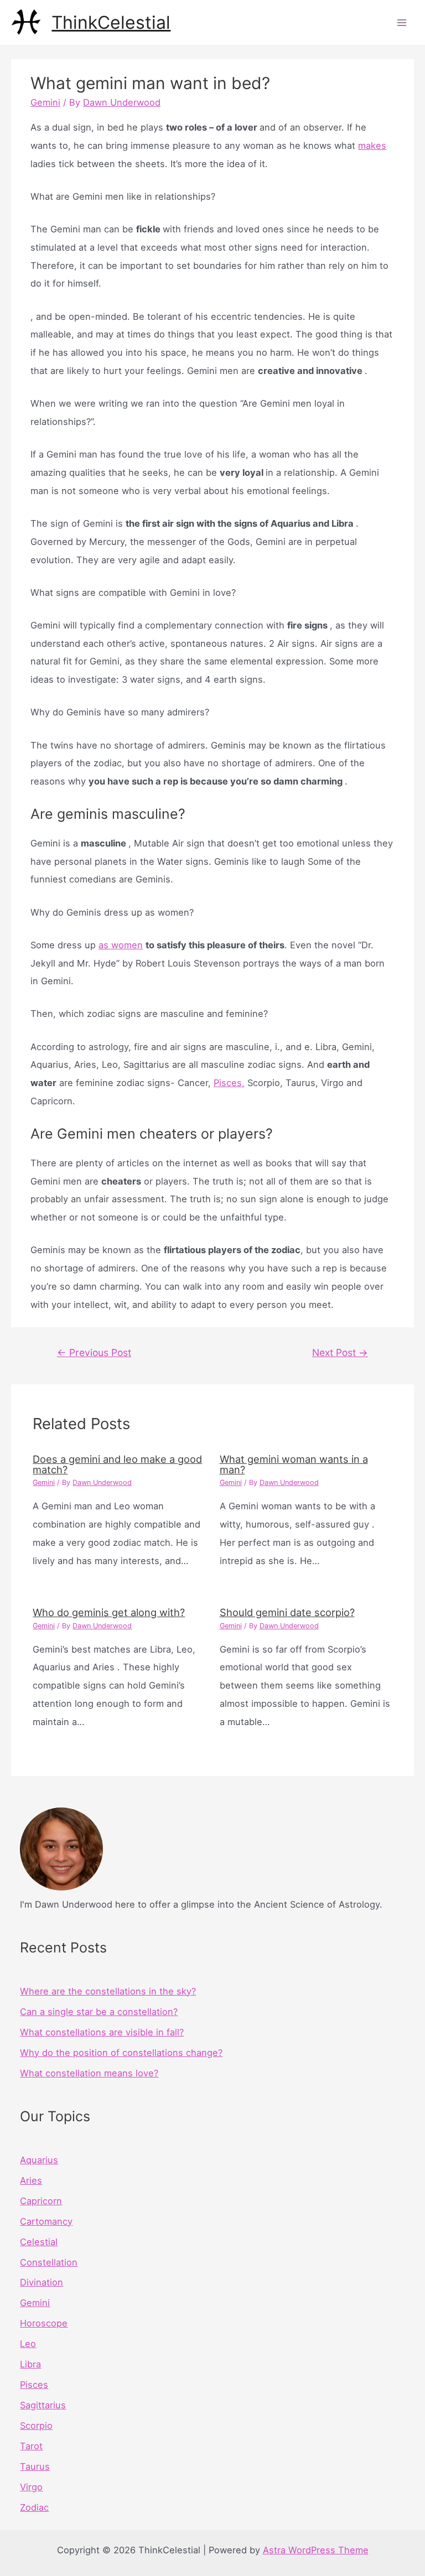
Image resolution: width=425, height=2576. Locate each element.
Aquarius (39, 2160)
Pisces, (229, 1083)
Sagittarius (43, 2405)
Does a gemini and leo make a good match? (117, 1464)
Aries (31, 2180)
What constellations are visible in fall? (102, 2032)
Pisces (34, 2385)
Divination (42, 2282)
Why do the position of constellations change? (121, 2053)
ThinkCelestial (111, 22)
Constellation (49, 2262)
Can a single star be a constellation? (99, 2012)
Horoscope (44, 2323)
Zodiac (34, 2507)
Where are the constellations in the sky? (108, 1991)
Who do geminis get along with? (109, 1612)
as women (121, 945)
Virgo (31, 2487)
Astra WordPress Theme (316, 2550)
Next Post (340, 1352)
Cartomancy (46, 2221)
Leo (28, 2344)
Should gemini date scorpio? (287, 1612)
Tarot (31, 2446)
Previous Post (94, 1352)
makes (372, 146)
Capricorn (41, 2201)
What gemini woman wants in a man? (294, 1464)
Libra (30, 2364)
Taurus (35, 2466)
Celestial (39, 2242)
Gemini (45, 102)
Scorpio (36, 2426)
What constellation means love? (89, 2073)
